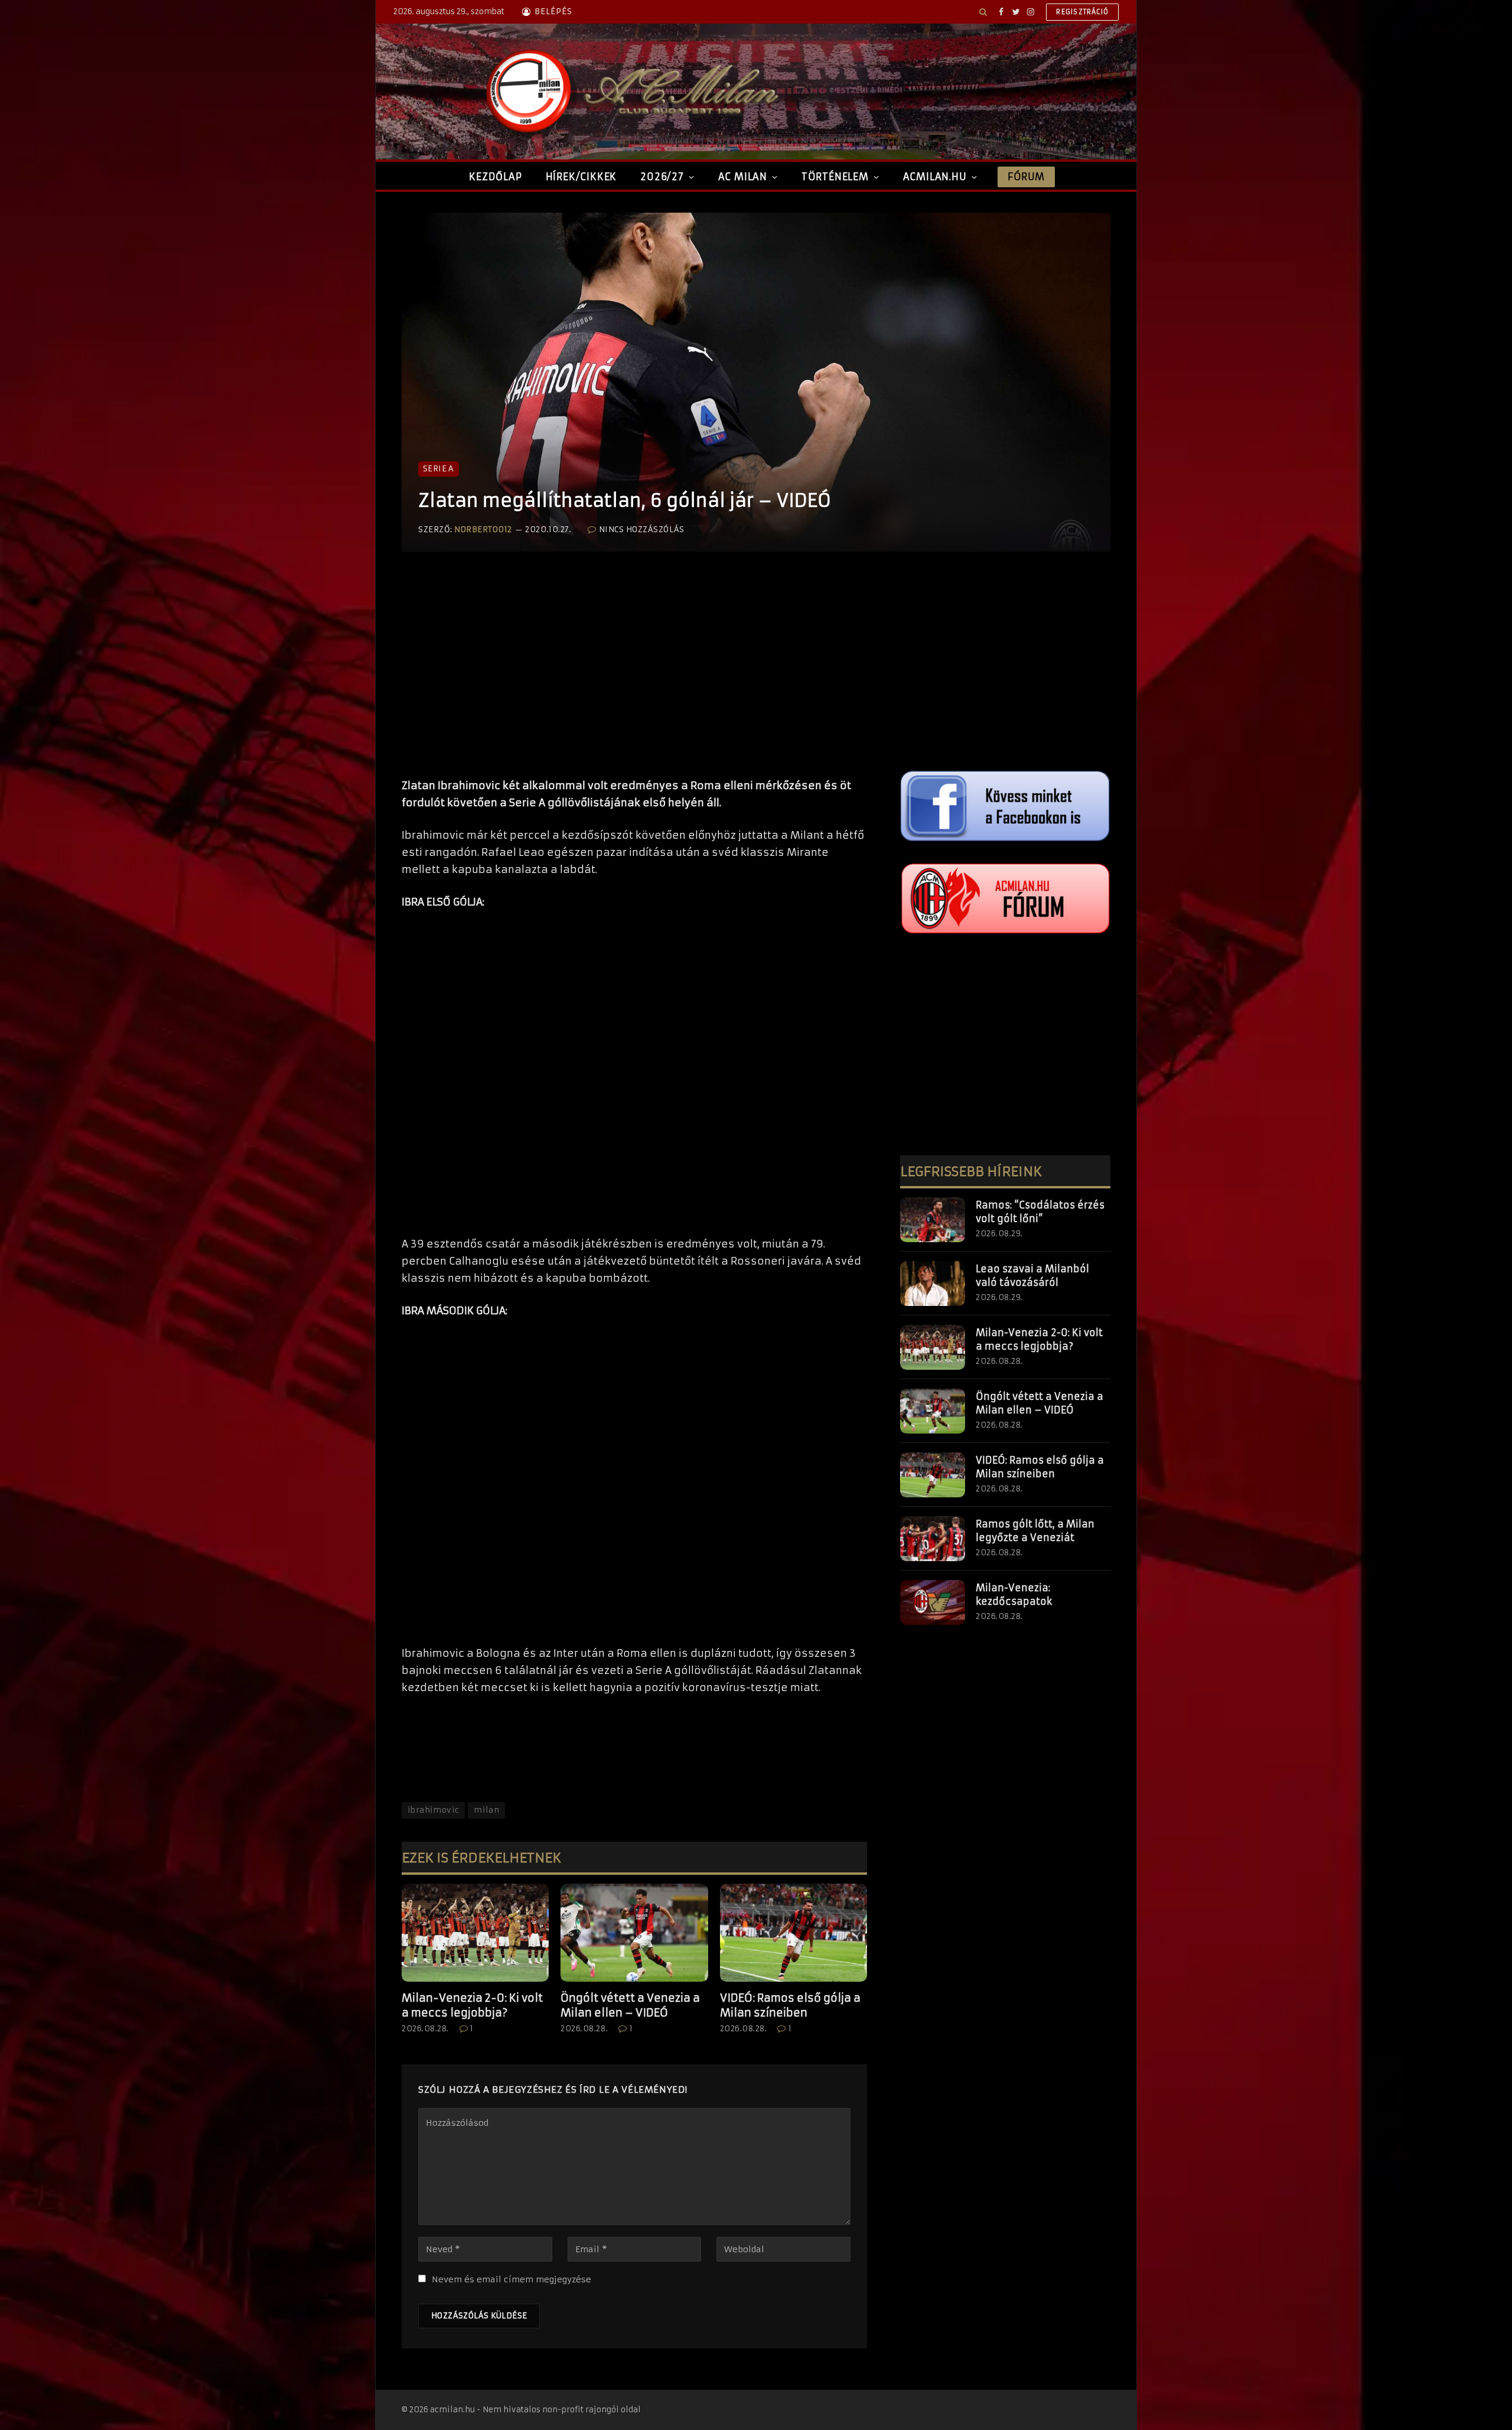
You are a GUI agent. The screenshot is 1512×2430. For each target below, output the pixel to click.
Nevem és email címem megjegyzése (511, 2279)
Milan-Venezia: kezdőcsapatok (1014, 1595)
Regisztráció (1082, 12)
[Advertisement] (634, 677)
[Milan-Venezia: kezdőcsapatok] (933, 1602)
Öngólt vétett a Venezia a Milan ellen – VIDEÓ (630, 2005)
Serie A (439, 469)
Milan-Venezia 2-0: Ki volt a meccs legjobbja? (472, 2005)
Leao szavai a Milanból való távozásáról (1032, 1276)
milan (486, 1810)
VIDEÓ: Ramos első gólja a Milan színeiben (790, 2005)
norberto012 (483, 530)
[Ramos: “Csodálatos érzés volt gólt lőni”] (933, 1220)
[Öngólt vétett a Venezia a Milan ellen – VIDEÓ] (634, 1933)
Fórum (1026, 177)
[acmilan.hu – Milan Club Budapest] (630, 92)
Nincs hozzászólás (641, 530)
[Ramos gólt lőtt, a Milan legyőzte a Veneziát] (933, 1539)
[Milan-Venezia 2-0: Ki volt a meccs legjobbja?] (475, 1933)
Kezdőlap (495, 177)
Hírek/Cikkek (581, 177)
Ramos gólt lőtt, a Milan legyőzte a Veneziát (1035, 1531)
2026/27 (662, 177)
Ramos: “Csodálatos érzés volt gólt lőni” (1040, 1212)
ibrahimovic (433, 1810)
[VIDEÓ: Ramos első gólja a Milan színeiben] (794, 1933)
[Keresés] (983, 12)
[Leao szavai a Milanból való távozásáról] (933, 1284)
